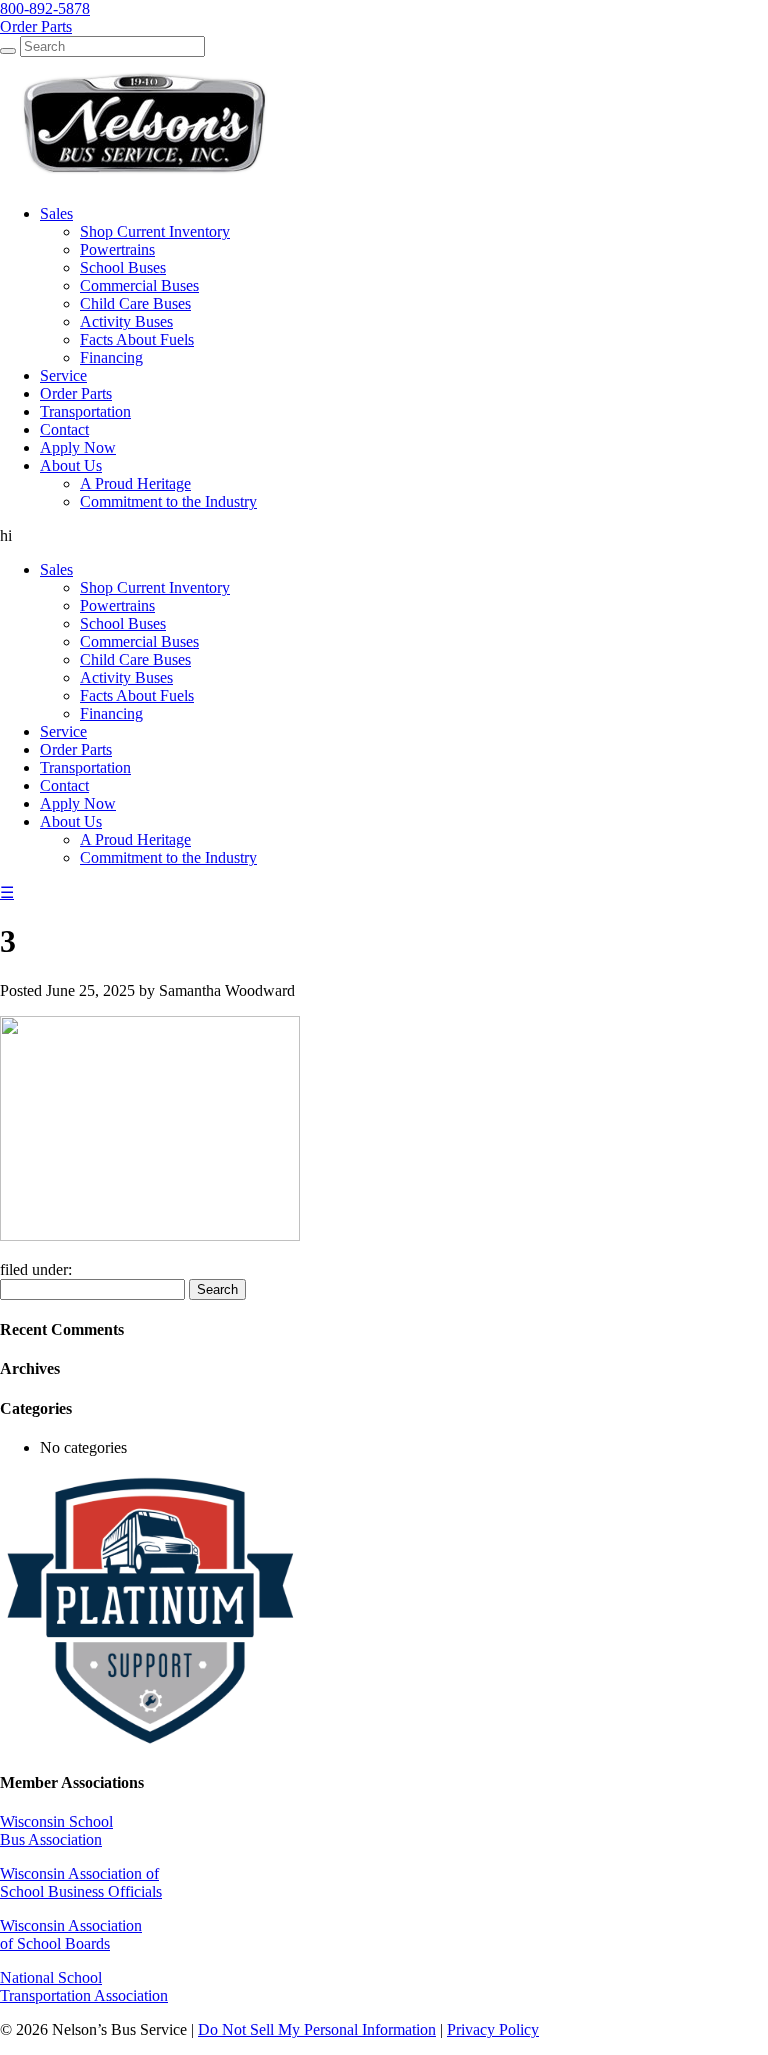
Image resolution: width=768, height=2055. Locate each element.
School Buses (123, 623)
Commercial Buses (139, 641)
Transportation (85, 767)
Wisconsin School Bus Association (56, 1830)
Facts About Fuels (137, 695)
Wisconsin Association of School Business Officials (81, 1882)
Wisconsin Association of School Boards (71, 1934)
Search (217, 1289)
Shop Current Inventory (155, 587)
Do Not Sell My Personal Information (317, 2029)
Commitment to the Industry (168, 857)
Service (63, 731)
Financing (111, 713)
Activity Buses (126, 677)
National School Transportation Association (84, 1986)
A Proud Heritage (135, 839)
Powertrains (117, 605)
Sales (56, 569)
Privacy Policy (493, 2029)
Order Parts (76, 749)
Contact (64, 785)
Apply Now (78, 803)
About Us (71, 821)
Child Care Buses (135, 659)
